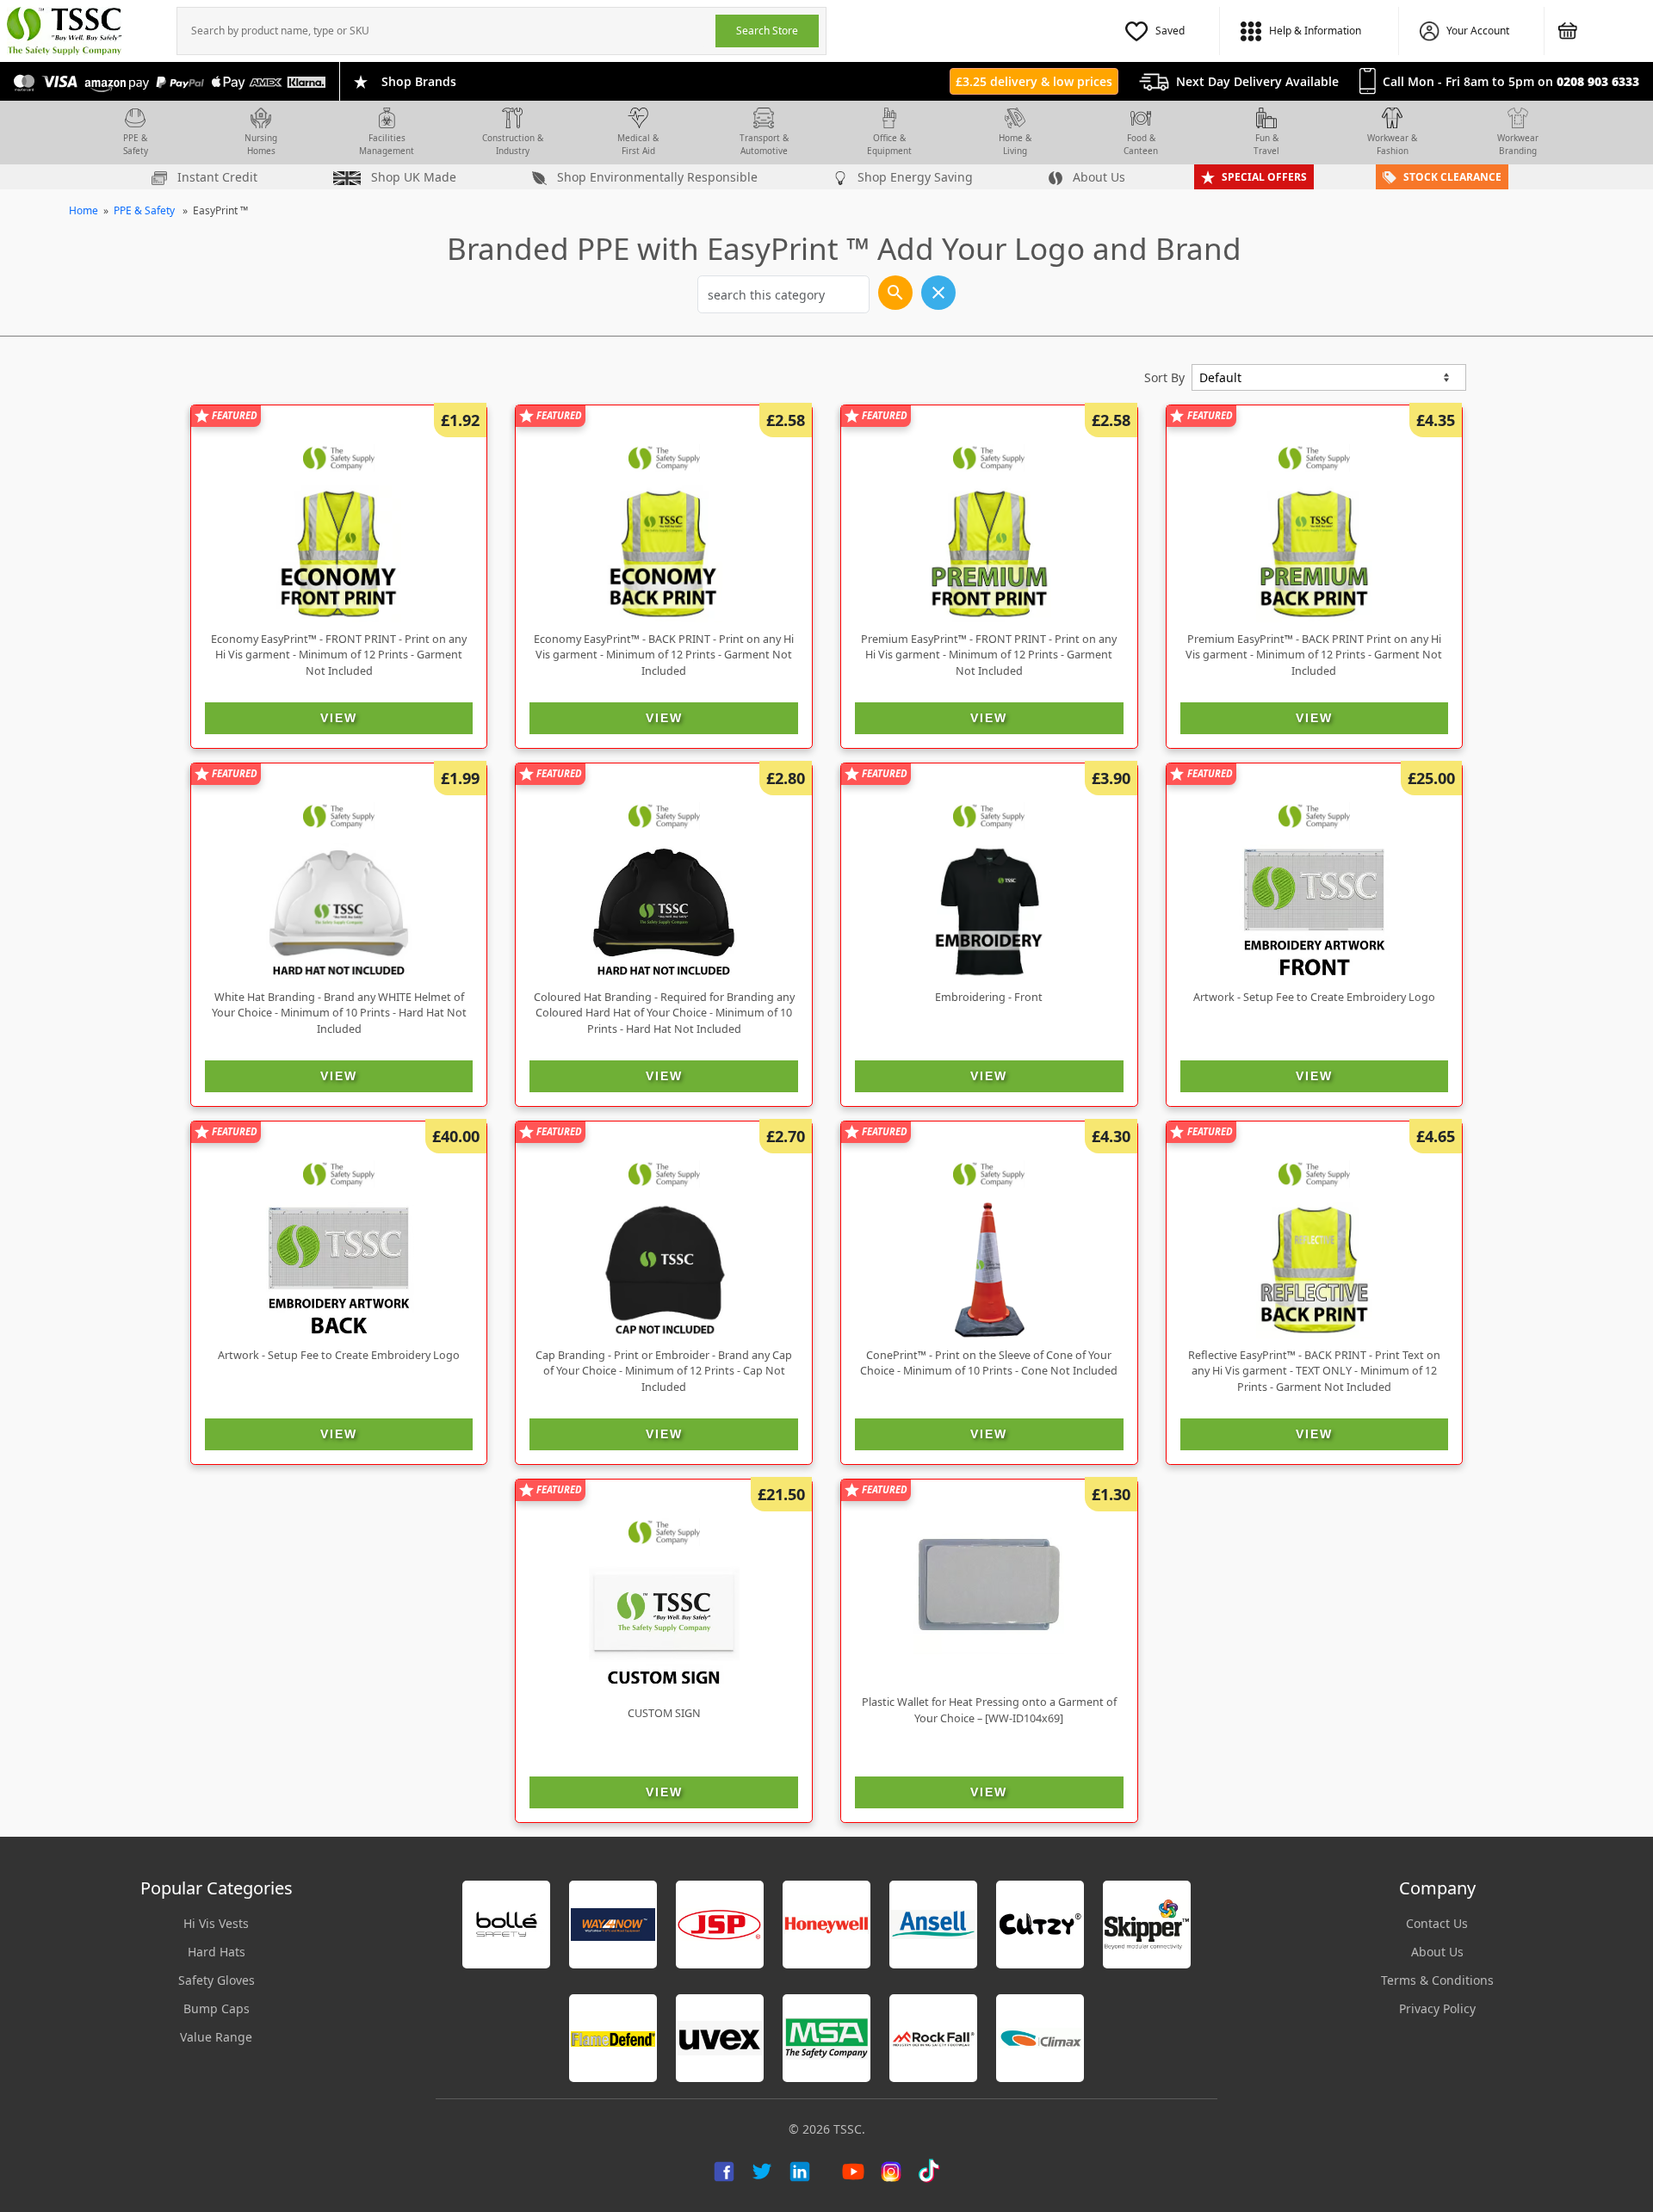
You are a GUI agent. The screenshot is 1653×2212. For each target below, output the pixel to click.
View (339, 718)
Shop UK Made (412, 177)
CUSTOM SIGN (664, 1713)
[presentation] (446, 31)
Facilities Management (387, 144)
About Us (1097, 177)
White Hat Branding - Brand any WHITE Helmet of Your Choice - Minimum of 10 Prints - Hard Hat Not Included (339, 1013)
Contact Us (1437, 1923)
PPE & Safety (136, 144)
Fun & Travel (1266, 144)
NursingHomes (261, 144)
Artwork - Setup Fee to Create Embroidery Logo (1314, 997)
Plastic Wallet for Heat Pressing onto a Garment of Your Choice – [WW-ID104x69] (989, 1710)
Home (84, 210)
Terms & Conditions (1437, 1980)
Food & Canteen (1141, 144)
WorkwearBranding (1518, 144)
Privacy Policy (1437, 2008)
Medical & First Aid (638, 144)
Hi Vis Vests (216, 1923)
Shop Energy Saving (913, 177)
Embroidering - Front (989, 997)
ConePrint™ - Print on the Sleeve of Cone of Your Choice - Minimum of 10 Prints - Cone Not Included (989, 1363)
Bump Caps (217, 2008)
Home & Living (1015, 144)
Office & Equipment (889, 144)
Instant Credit (216, 177)
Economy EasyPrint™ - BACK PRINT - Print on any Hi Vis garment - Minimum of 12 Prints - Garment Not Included (664, 655)
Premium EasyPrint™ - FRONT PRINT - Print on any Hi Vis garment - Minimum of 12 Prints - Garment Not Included (989, 655)
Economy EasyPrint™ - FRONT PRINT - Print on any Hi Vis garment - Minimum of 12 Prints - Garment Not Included (339, 655)
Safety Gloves (217, 1980)
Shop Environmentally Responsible (656, 177)
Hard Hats (217, 1952)
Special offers (1264, 177)
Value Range (216, 2037)
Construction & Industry (513, 144)
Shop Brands (419, 81)
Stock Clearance (1452, 177)
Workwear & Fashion (1392, 144)
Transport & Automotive (764, 144)
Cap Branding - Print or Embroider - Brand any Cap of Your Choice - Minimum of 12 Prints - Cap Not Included (664, 1372)
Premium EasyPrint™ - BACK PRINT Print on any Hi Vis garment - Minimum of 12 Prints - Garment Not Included (1314, 655)
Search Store (767, 31)
